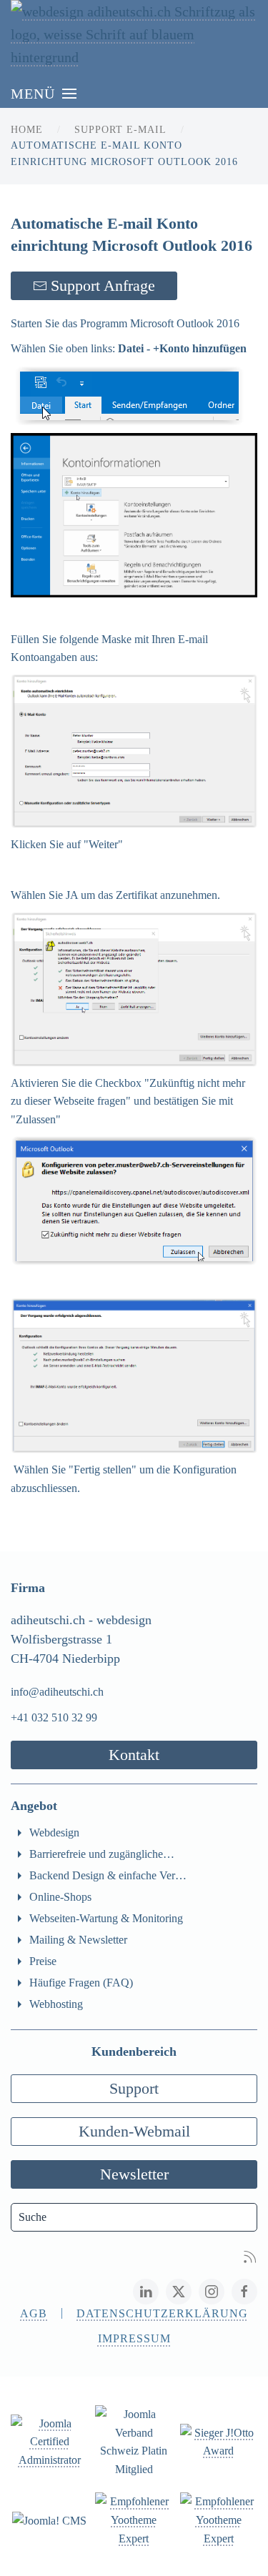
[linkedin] (146, 2292)
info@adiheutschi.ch (57, 1692)
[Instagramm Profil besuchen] (212, 2292)
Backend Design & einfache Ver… (108, 1875)
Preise (43, 1961)
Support (134, 2088)
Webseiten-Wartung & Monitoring (106, 1918)
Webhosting (56, 2004)
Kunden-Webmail (134, 2131)
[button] (44, 94)
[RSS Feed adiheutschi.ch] (250, 2255)
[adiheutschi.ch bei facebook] (244, 2292)
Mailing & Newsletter (78, 1940)
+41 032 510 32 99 (54, 1717)
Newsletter (134, 2174)
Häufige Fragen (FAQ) (81, 1983)
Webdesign (54, 1832)
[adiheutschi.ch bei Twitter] (179, 2292)
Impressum (134, 2338)
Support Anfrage (103, 285)
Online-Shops (60, 1897)
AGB (34, 2313)
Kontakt (134, 1755)
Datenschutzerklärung (162, 2313)
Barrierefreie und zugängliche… (102, 1854)
